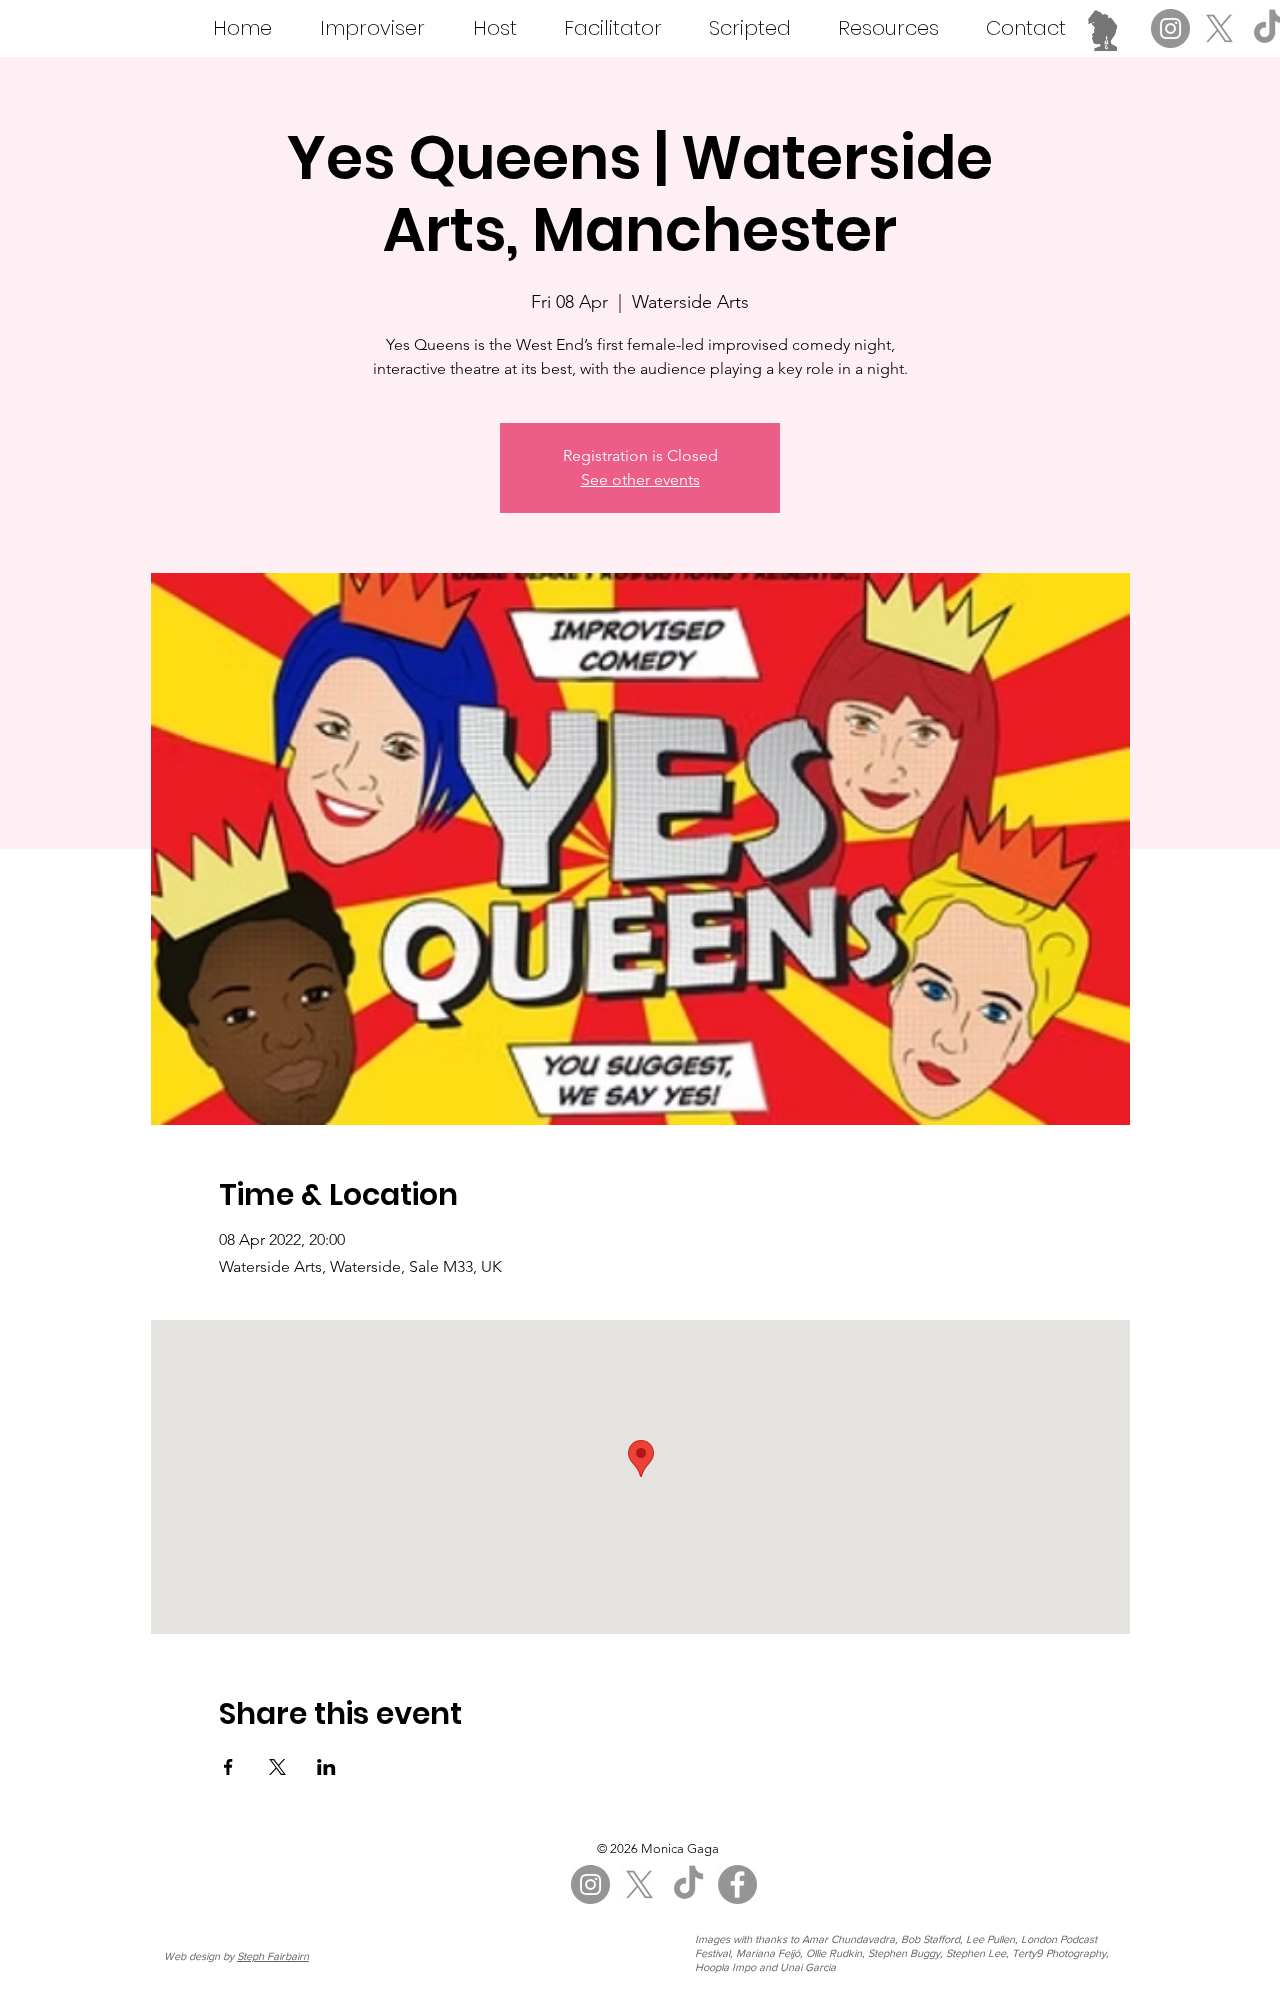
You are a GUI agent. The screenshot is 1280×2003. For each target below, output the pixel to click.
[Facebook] (737, 1884)
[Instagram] (1170, 28)
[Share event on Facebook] (228, 1767)
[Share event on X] (277, 1767)
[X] (1219, 28)
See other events (640, 479)
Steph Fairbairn (273, 1956)
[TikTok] (688, 1884)
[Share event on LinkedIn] (326, 1767)
